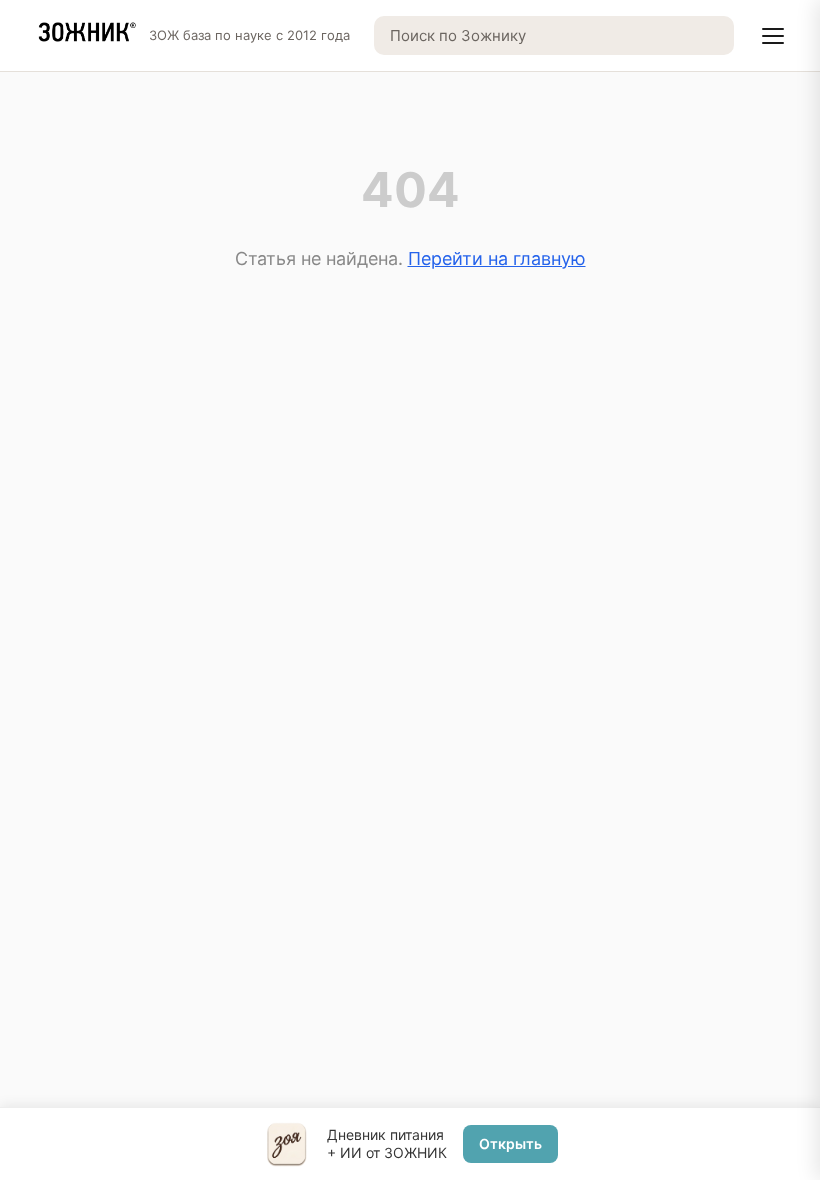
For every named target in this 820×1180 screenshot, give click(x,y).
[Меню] (773, 36)
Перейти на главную (497, 258)
